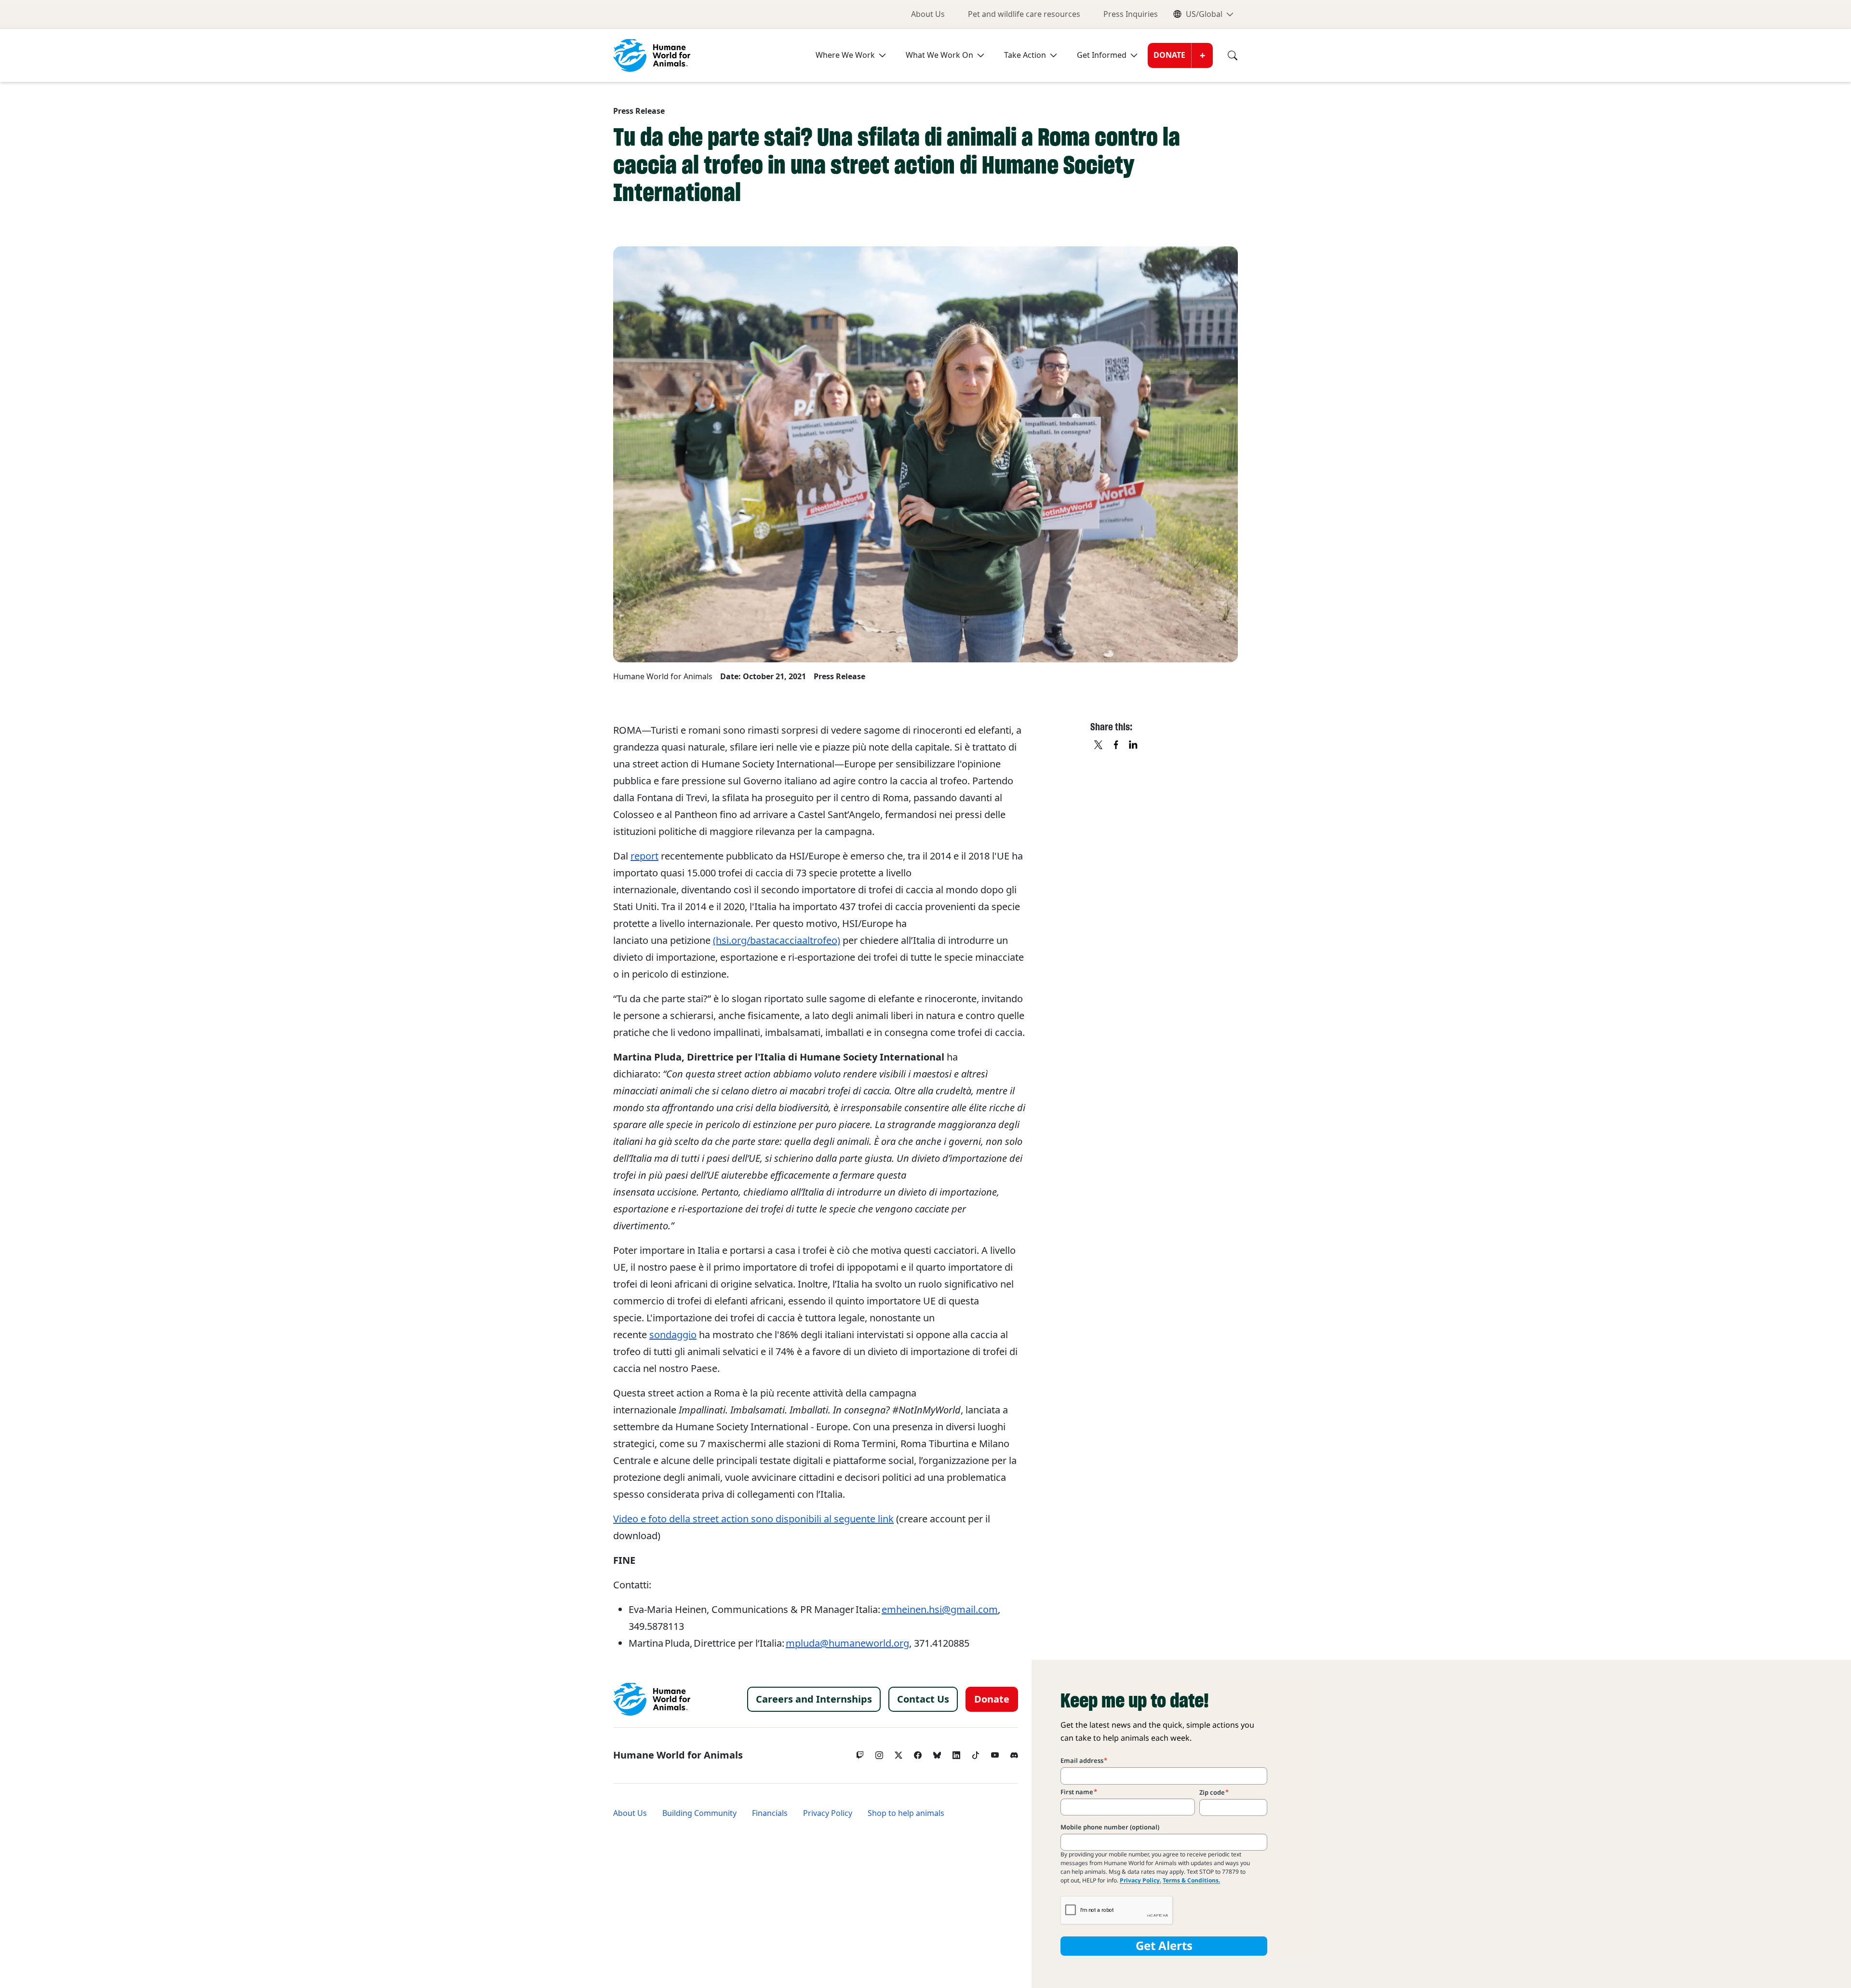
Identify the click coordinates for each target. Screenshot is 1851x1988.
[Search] (1225, 55)
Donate (1169, 55)
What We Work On (939, 55)
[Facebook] (918, 1753)
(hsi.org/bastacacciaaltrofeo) (777, 940)
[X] (1099, 745)
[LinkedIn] (956, 1753)
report (644, 856)
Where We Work (845, 55)
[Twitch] (860, 1753)
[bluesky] (937, 1753)
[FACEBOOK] (1116, 745)
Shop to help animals (906, 1813)
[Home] (652, 1699)
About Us (928, 14)
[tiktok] (976, 1753)
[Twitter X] (899, 1753)
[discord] (1014, 1753)
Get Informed (1102, 55)
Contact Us (923, 1699)
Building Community (699, 1813)
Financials (770, 1813)
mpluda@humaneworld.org (847, 1643)
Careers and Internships (814, 1699)
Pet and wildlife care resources (1024, 14)
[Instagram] (879, 1753)
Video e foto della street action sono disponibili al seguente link (753, 1519)
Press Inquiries (1131, 14)
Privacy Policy (828, 1813)
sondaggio (673, 1335)
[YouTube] (995, 1753)
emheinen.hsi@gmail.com (940, 1610)
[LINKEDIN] (1134, 745)
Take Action (1025, 55)
